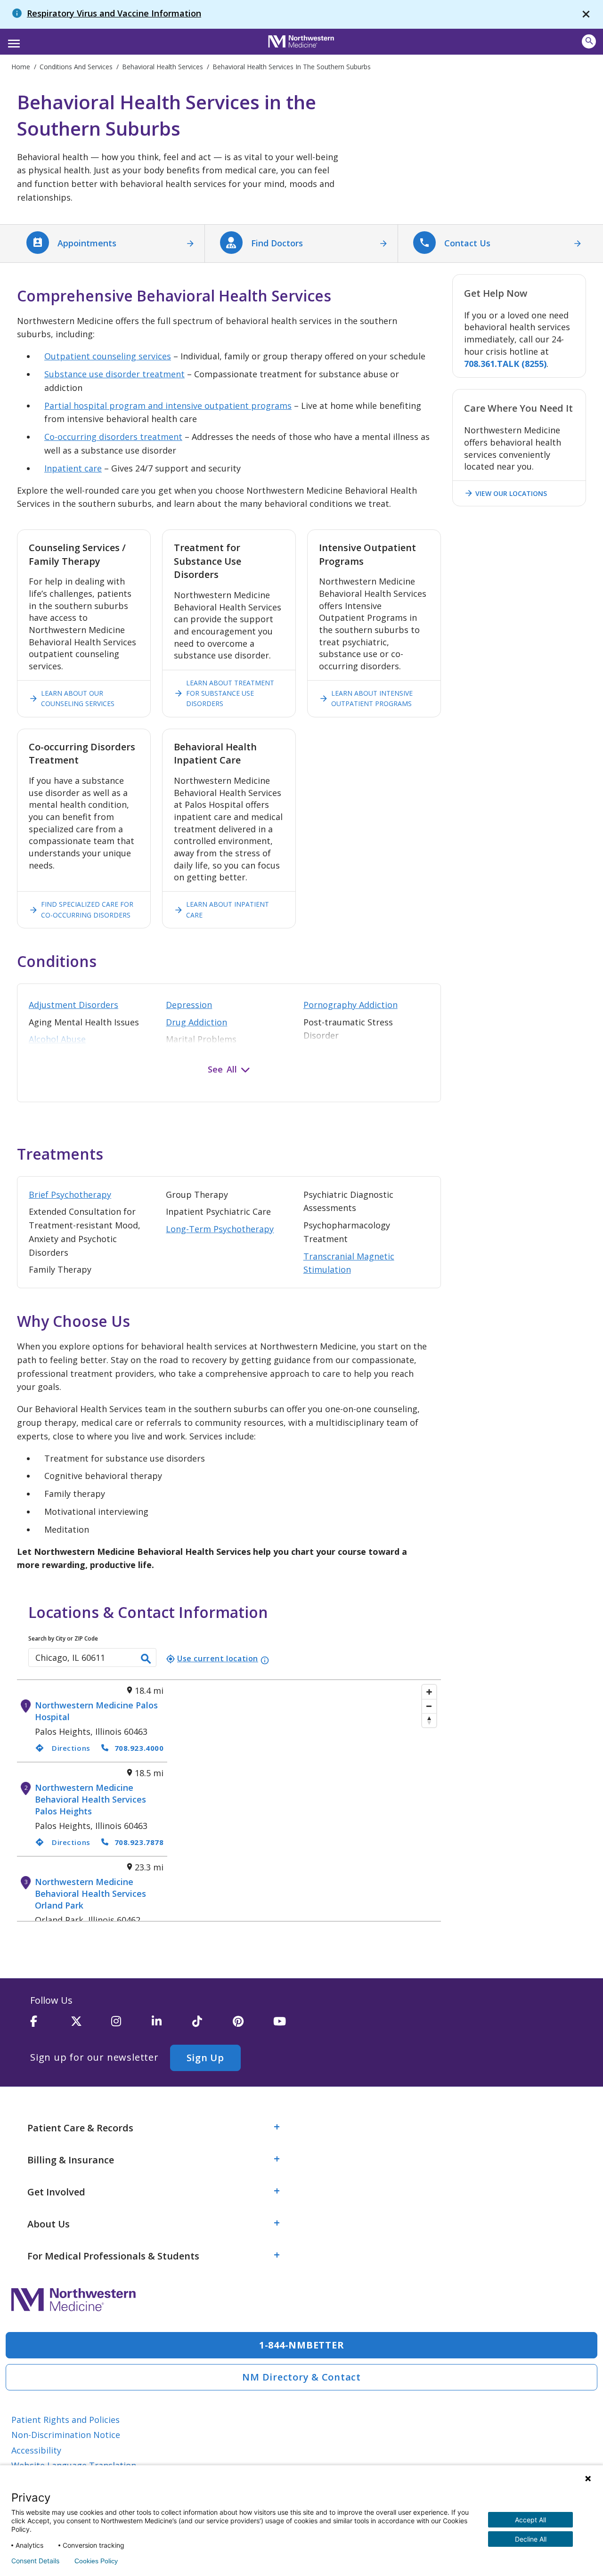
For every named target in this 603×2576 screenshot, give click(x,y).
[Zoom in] (429, 1692)
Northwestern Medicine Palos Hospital (96, 1711)
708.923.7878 (139, 1842)
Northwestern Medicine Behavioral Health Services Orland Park (90, 1893)
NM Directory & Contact (301, 2377)
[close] (586, 14)
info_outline (265, 1660)
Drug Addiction (196, 1022)
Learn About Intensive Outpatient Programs (366, 698)
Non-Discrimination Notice (66, 2435)
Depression (189, 1005)
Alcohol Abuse (57, 1039)
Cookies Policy (96, 2561)
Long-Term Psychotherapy (220, 1229)
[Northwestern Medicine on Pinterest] (253, 2025)
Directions (63, 1748)
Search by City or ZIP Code (63, 1638)
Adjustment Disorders (73, 1005)
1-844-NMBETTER (302, 2345)
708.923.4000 (139, 1748)
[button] (12, 41)
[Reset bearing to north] (429, 1720)
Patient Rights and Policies (65, 2420)
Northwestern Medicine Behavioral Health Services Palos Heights (90, 1799)
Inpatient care (73, 468)
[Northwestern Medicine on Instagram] (131, 2025)
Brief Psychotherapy (70, 1195)
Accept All (530, 2520)
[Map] (304, 1800)
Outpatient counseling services (108, 356)
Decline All (531, 2539)
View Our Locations (505, 493)
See (215, 1069)
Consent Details (35, 2561)
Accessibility (36, 2450)
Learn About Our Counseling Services (72, 698)
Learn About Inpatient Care (221, 909)
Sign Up (205, 2058)
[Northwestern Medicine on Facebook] (50, 2025)
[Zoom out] (429, 1706)
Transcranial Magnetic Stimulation (349, 1263)
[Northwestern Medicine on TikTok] (212, 2025)
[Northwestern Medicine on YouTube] (293, 2025)
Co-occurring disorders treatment (113, 437)
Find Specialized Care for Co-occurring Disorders (81, 909)
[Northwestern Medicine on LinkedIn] (172, 2025)
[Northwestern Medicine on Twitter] (91, 2025)
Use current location (212, 1658)
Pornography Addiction (350, 1005)
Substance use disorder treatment (114, 374)
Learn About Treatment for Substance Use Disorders (224, 693)
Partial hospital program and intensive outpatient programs (168, 406)
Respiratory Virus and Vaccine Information (114, 13)
